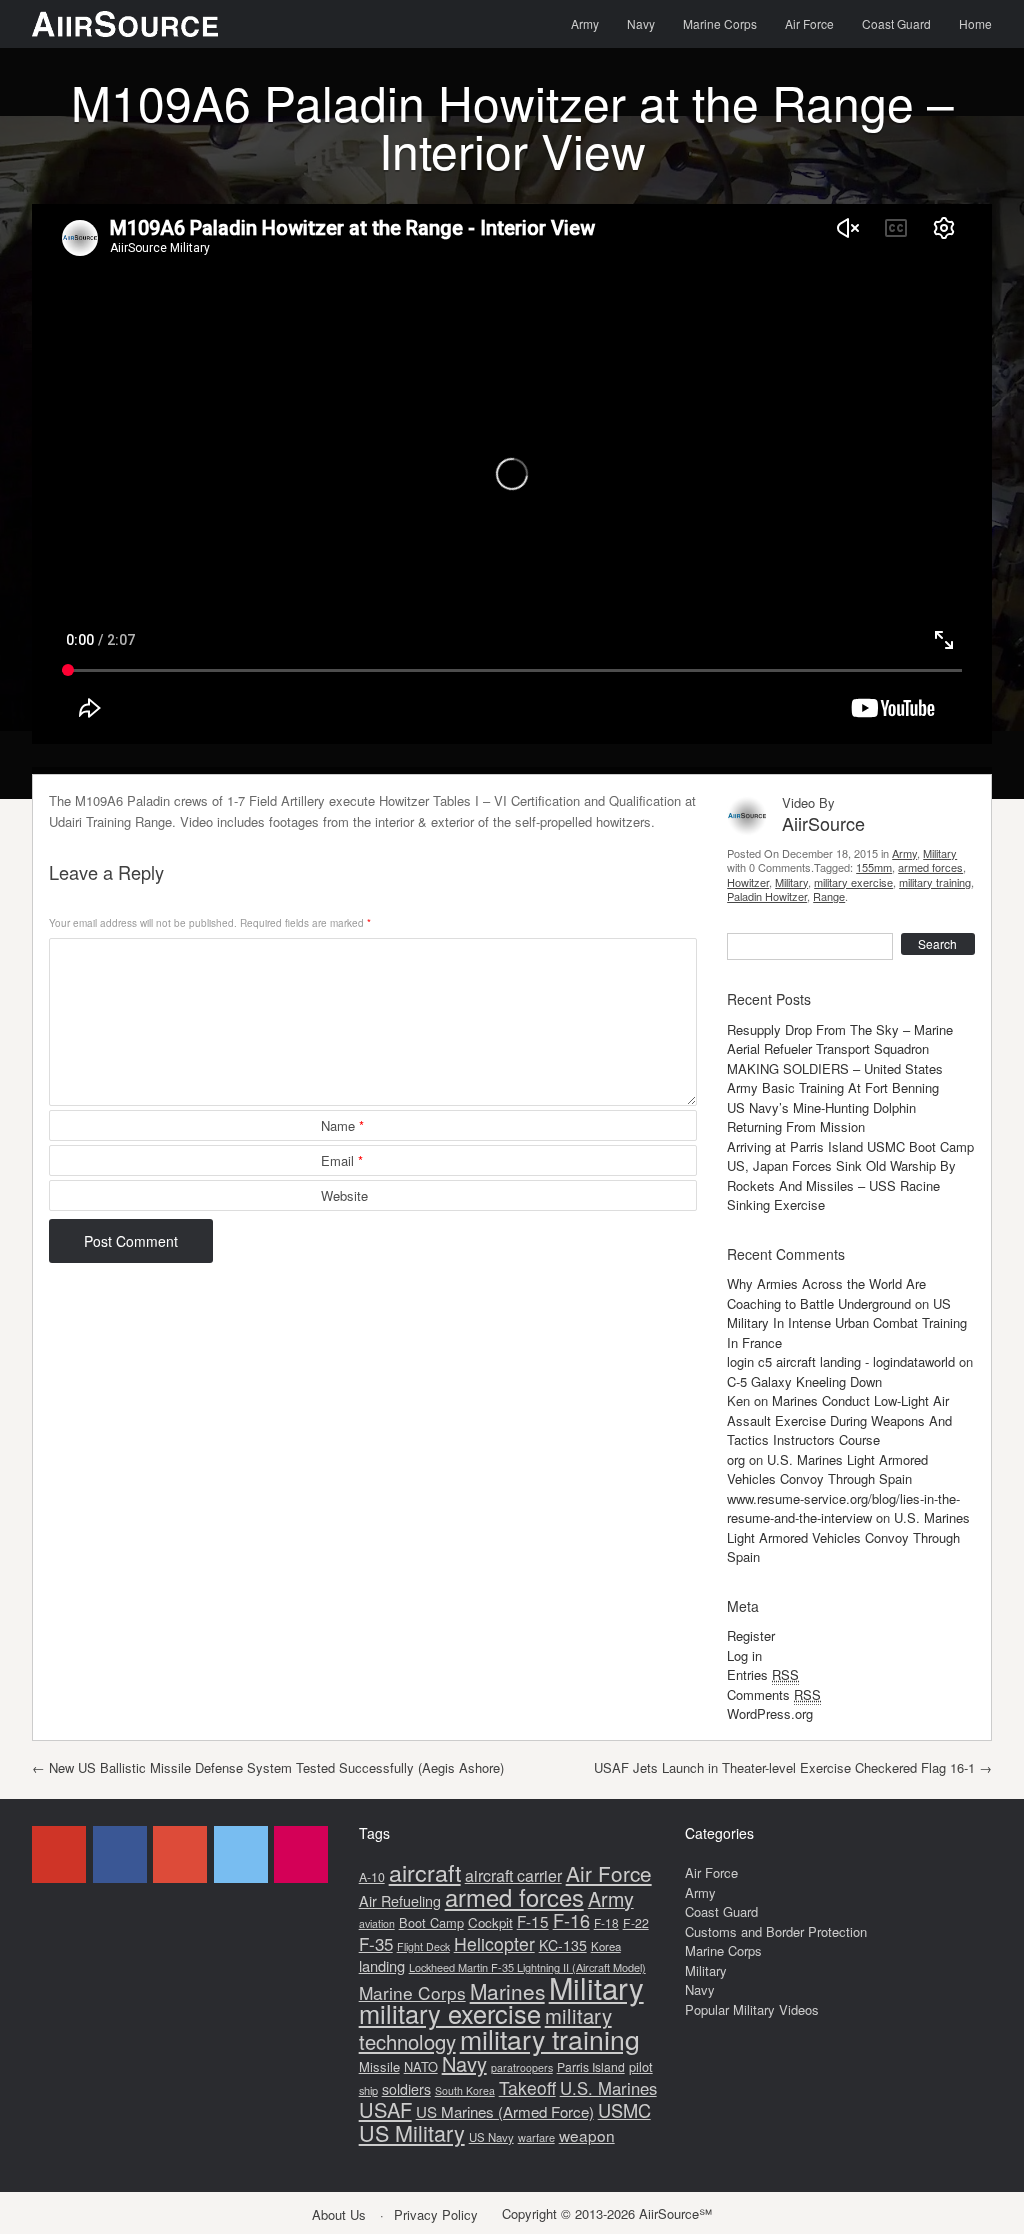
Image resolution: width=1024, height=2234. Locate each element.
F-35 (376, 1943)
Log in (744, 1655)
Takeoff (527, 2087)
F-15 (533, 1921)
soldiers (406, 2089)
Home (975, 23)
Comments (774, 1694)
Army (585, 23)
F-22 (636, 1923)
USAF (385, 2109)
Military (940, 853)
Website (344, 1195)
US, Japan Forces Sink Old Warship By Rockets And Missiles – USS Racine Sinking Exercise (841, 1185)
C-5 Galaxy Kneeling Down (804, 1381)
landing (382, 1965)
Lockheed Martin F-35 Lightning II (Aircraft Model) (527, 1967)
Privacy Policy (436, 2214)
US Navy (491, 2137)
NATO (421, 2066)
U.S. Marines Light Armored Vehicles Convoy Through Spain (827, 1469)
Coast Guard (896, 23)
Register (751, 1635)
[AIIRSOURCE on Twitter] (241, 1854)
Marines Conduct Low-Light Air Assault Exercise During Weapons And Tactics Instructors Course (839, 1420)
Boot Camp (431, 1922)
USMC (624, 2110)
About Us (339, 2214)
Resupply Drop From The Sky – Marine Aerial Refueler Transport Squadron (840, 1039)
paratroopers (522, 2067)
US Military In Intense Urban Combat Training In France (847, 1323)
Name (342, 1125)
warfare (536, 2137)
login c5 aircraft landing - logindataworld (841, 1361)
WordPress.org (770, 1713)
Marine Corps (720, 23)
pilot (641, 2066)
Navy (641, 23)
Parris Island (591, 2066)
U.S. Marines (608, 2088)
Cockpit (490, 1922)
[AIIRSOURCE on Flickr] (301, 1854)
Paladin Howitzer (767, 896)
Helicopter (494, 1943)
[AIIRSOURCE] (125, 24)
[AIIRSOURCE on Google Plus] (180, 1854)
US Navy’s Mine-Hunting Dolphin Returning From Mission (821, 1117)
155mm (874, 867)
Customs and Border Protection (776, 1931)
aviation (377, 1923)
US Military (412, 2132)
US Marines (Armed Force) (505, 2111)
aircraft (425, 1872)
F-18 (606, 1922)
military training (935, 882)
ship (368, 2090)
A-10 (372, 1877)
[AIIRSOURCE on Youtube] (59, 1854)
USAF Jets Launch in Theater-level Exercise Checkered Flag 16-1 (793, 1767)
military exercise (853, 882)
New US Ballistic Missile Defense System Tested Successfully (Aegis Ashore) (268, 1767)
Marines (507, 1991)
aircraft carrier (513, 1875)
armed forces (930, 867)
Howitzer (748, 882)
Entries (763, 1674)
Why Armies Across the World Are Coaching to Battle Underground (826, 1293)
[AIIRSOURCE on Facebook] (120, 1854)
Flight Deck (423, 1946)
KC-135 (563, 1945)
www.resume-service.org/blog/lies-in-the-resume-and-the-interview (843, 1508)
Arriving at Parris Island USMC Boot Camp (850, 1146)
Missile (379, 2066)
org (736, 1459)
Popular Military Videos (752, 2009)
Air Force (809, 23)
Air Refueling (400, 1900)
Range (829, 896)
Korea (606, 1946)
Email (342, 1160)
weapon (587, 2135)
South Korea (465, 2090)
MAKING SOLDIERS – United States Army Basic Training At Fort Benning (835, 1078)
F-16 (571, 1920)
